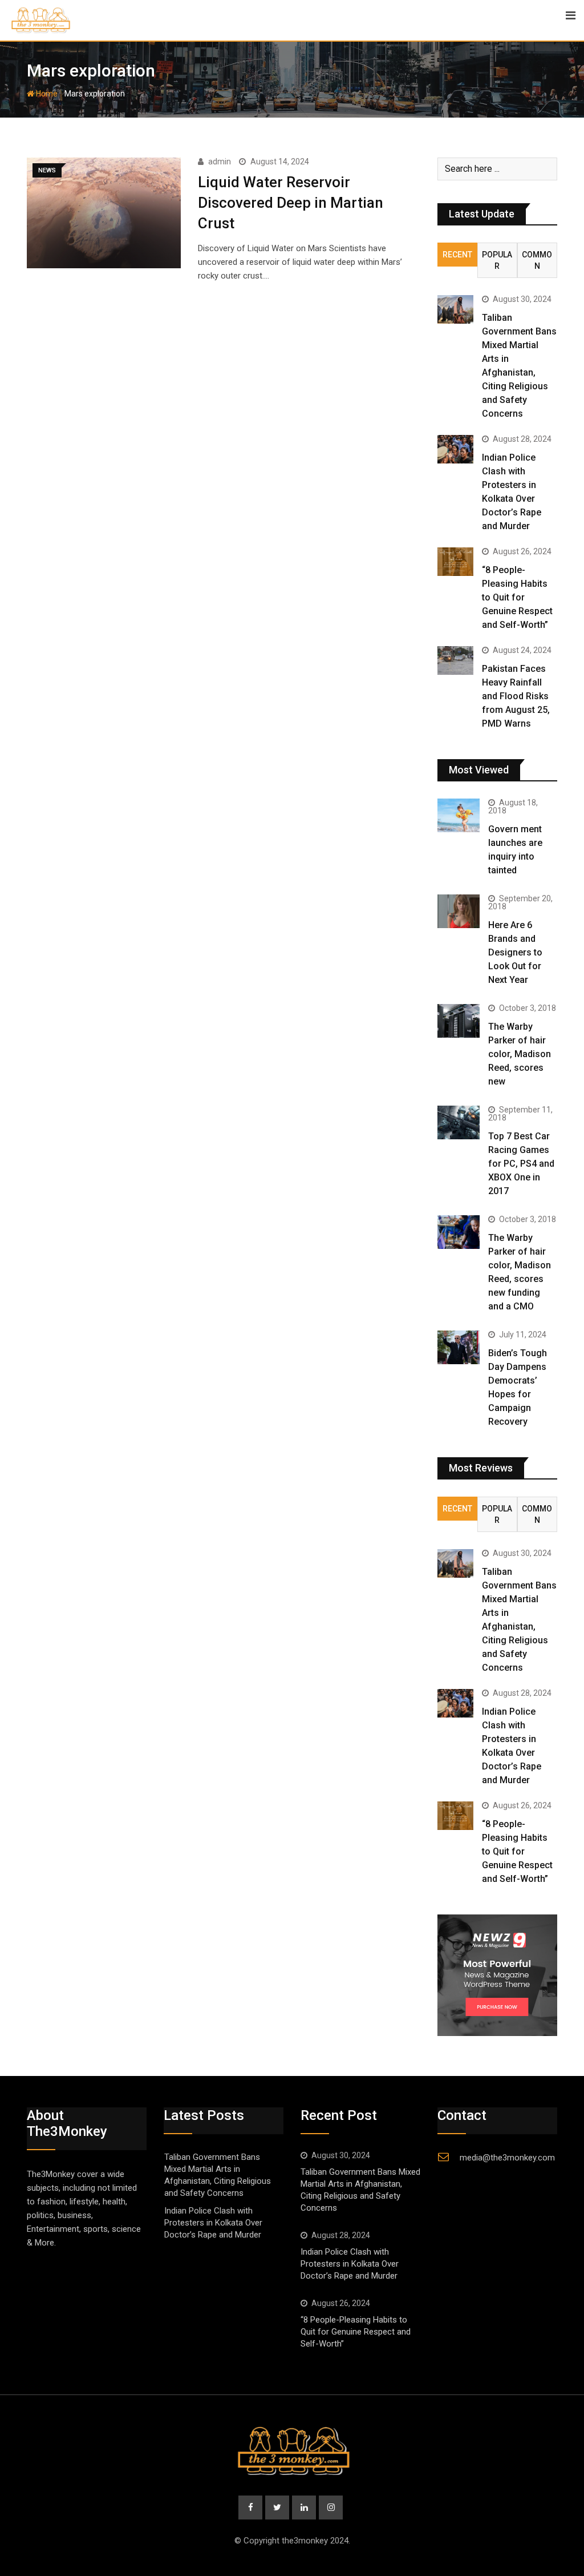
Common (537, 260)
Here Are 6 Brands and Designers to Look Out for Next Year (515, 952)
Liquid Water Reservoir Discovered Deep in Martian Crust (291, 203)
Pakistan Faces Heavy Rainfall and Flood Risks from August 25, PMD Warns (516, 696)
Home (46, 94)
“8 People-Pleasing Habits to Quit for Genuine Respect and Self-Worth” (517, 597)
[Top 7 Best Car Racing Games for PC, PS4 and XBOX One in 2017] (459, 1122)
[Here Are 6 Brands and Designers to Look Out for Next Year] (459, 911)
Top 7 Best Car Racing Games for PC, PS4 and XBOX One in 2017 (521, 1164)
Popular (497, 260)
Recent (457, 255)
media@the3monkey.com (507, 2158)
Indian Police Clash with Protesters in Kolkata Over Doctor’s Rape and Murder (213, 2223)
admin (220, 162)
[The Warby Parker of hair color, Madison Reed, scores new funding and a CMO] (459, 1232)
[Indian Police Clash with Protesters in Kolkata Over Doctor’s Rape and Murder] (455, 449)
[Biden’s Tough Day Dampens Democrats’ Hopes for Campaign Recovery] (459, 1347)
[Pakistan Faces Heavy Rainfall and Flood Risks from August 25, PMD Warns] (455, 660)
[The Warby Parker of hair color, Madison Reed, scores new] (459, 1021)
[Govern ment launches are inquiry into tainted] (459, 815)
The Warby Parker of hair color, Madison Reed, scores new (520, 1054)
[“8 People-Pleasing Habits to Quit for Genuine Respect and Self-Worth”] (455, 562)
